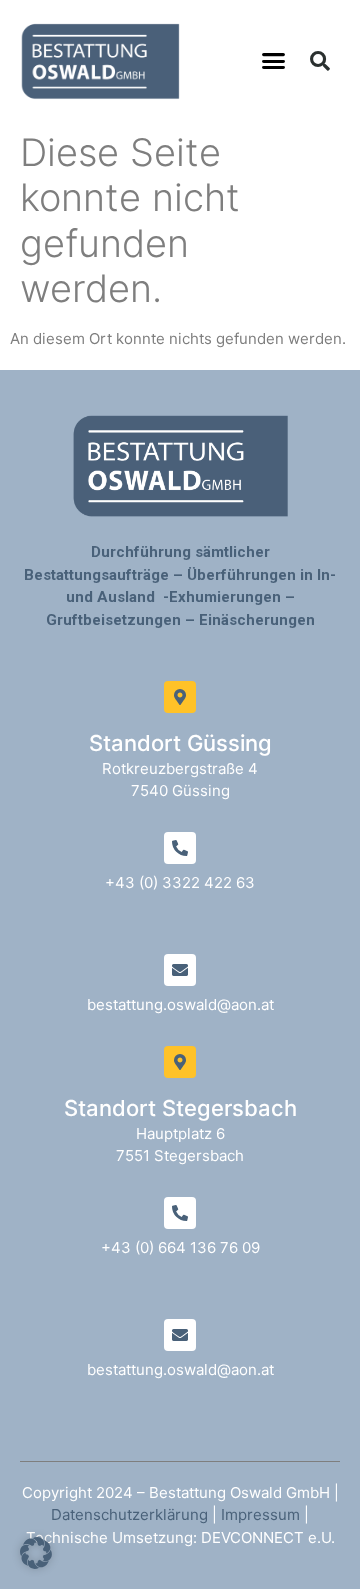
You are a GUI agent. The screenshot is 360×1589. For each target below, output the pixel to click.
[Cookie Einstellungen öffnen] (36, 1563)
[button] (274, 61)
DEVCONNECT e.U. (268, 1537)
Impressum (260, 1514)
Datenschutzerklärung (129, 1514)
